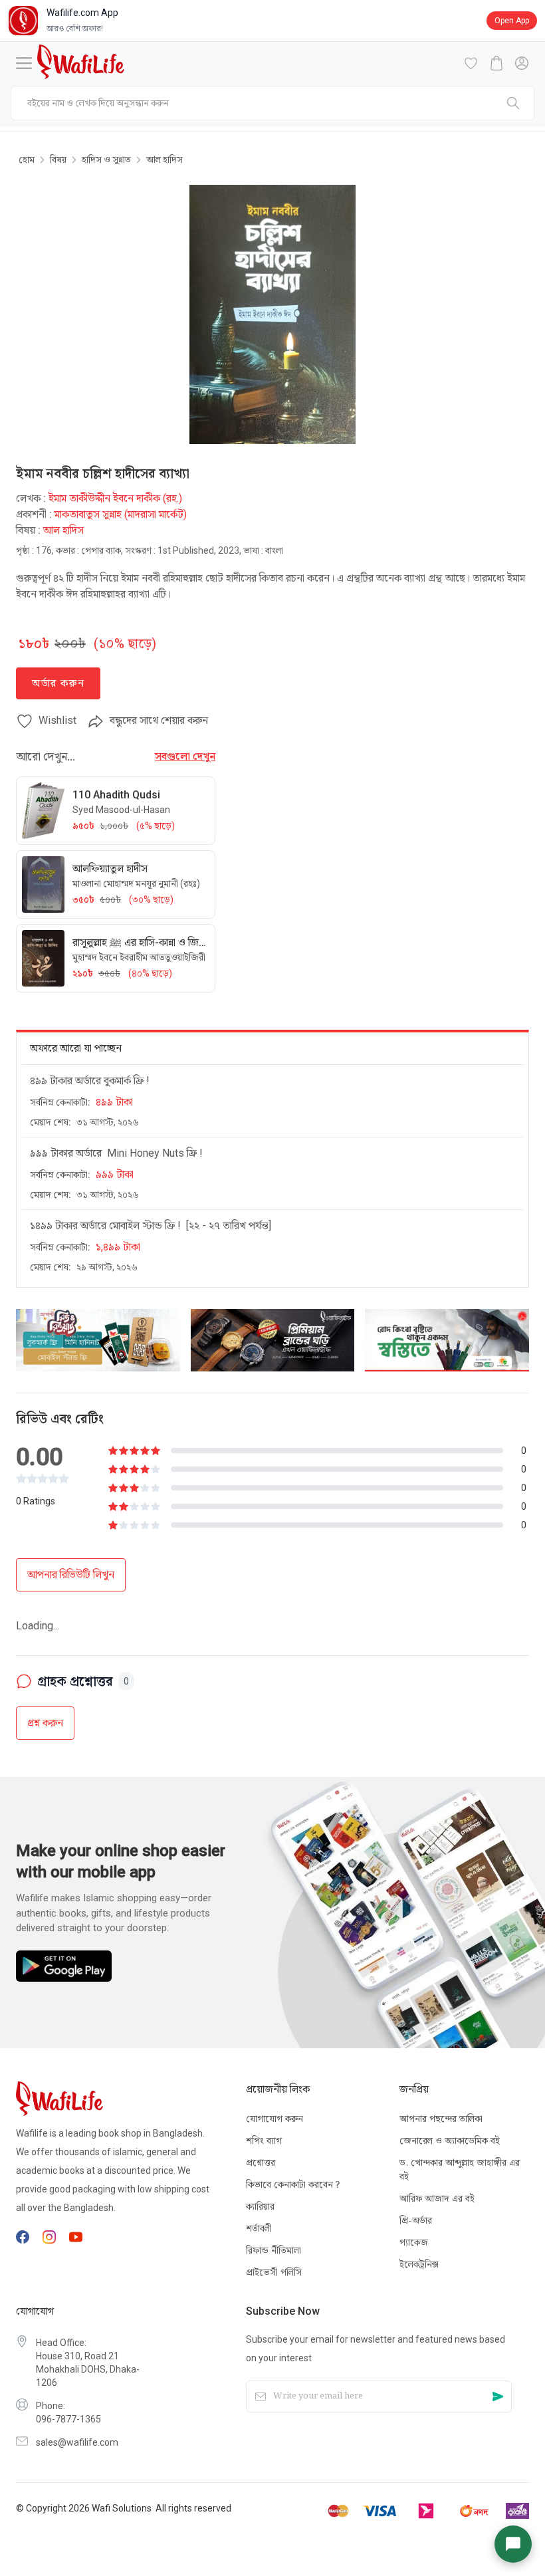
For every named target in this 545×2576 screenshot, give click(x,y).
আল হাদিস (164, 160)
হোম (27, 160)
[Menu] (24, 63)
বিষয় (58, 160)
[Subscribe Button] (498, 2396)
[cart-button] (496, 63)
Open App (512, 21)
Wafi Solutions (122, 2508)
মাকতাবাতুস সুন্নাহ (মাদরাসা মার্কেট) (121, 514)
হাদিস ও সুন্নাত (106, 160)
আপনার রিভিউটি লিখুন (71, 1575)
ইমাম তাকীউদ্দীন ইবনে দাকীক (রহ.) (115, 498)
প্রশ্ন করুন (45, 1680)
